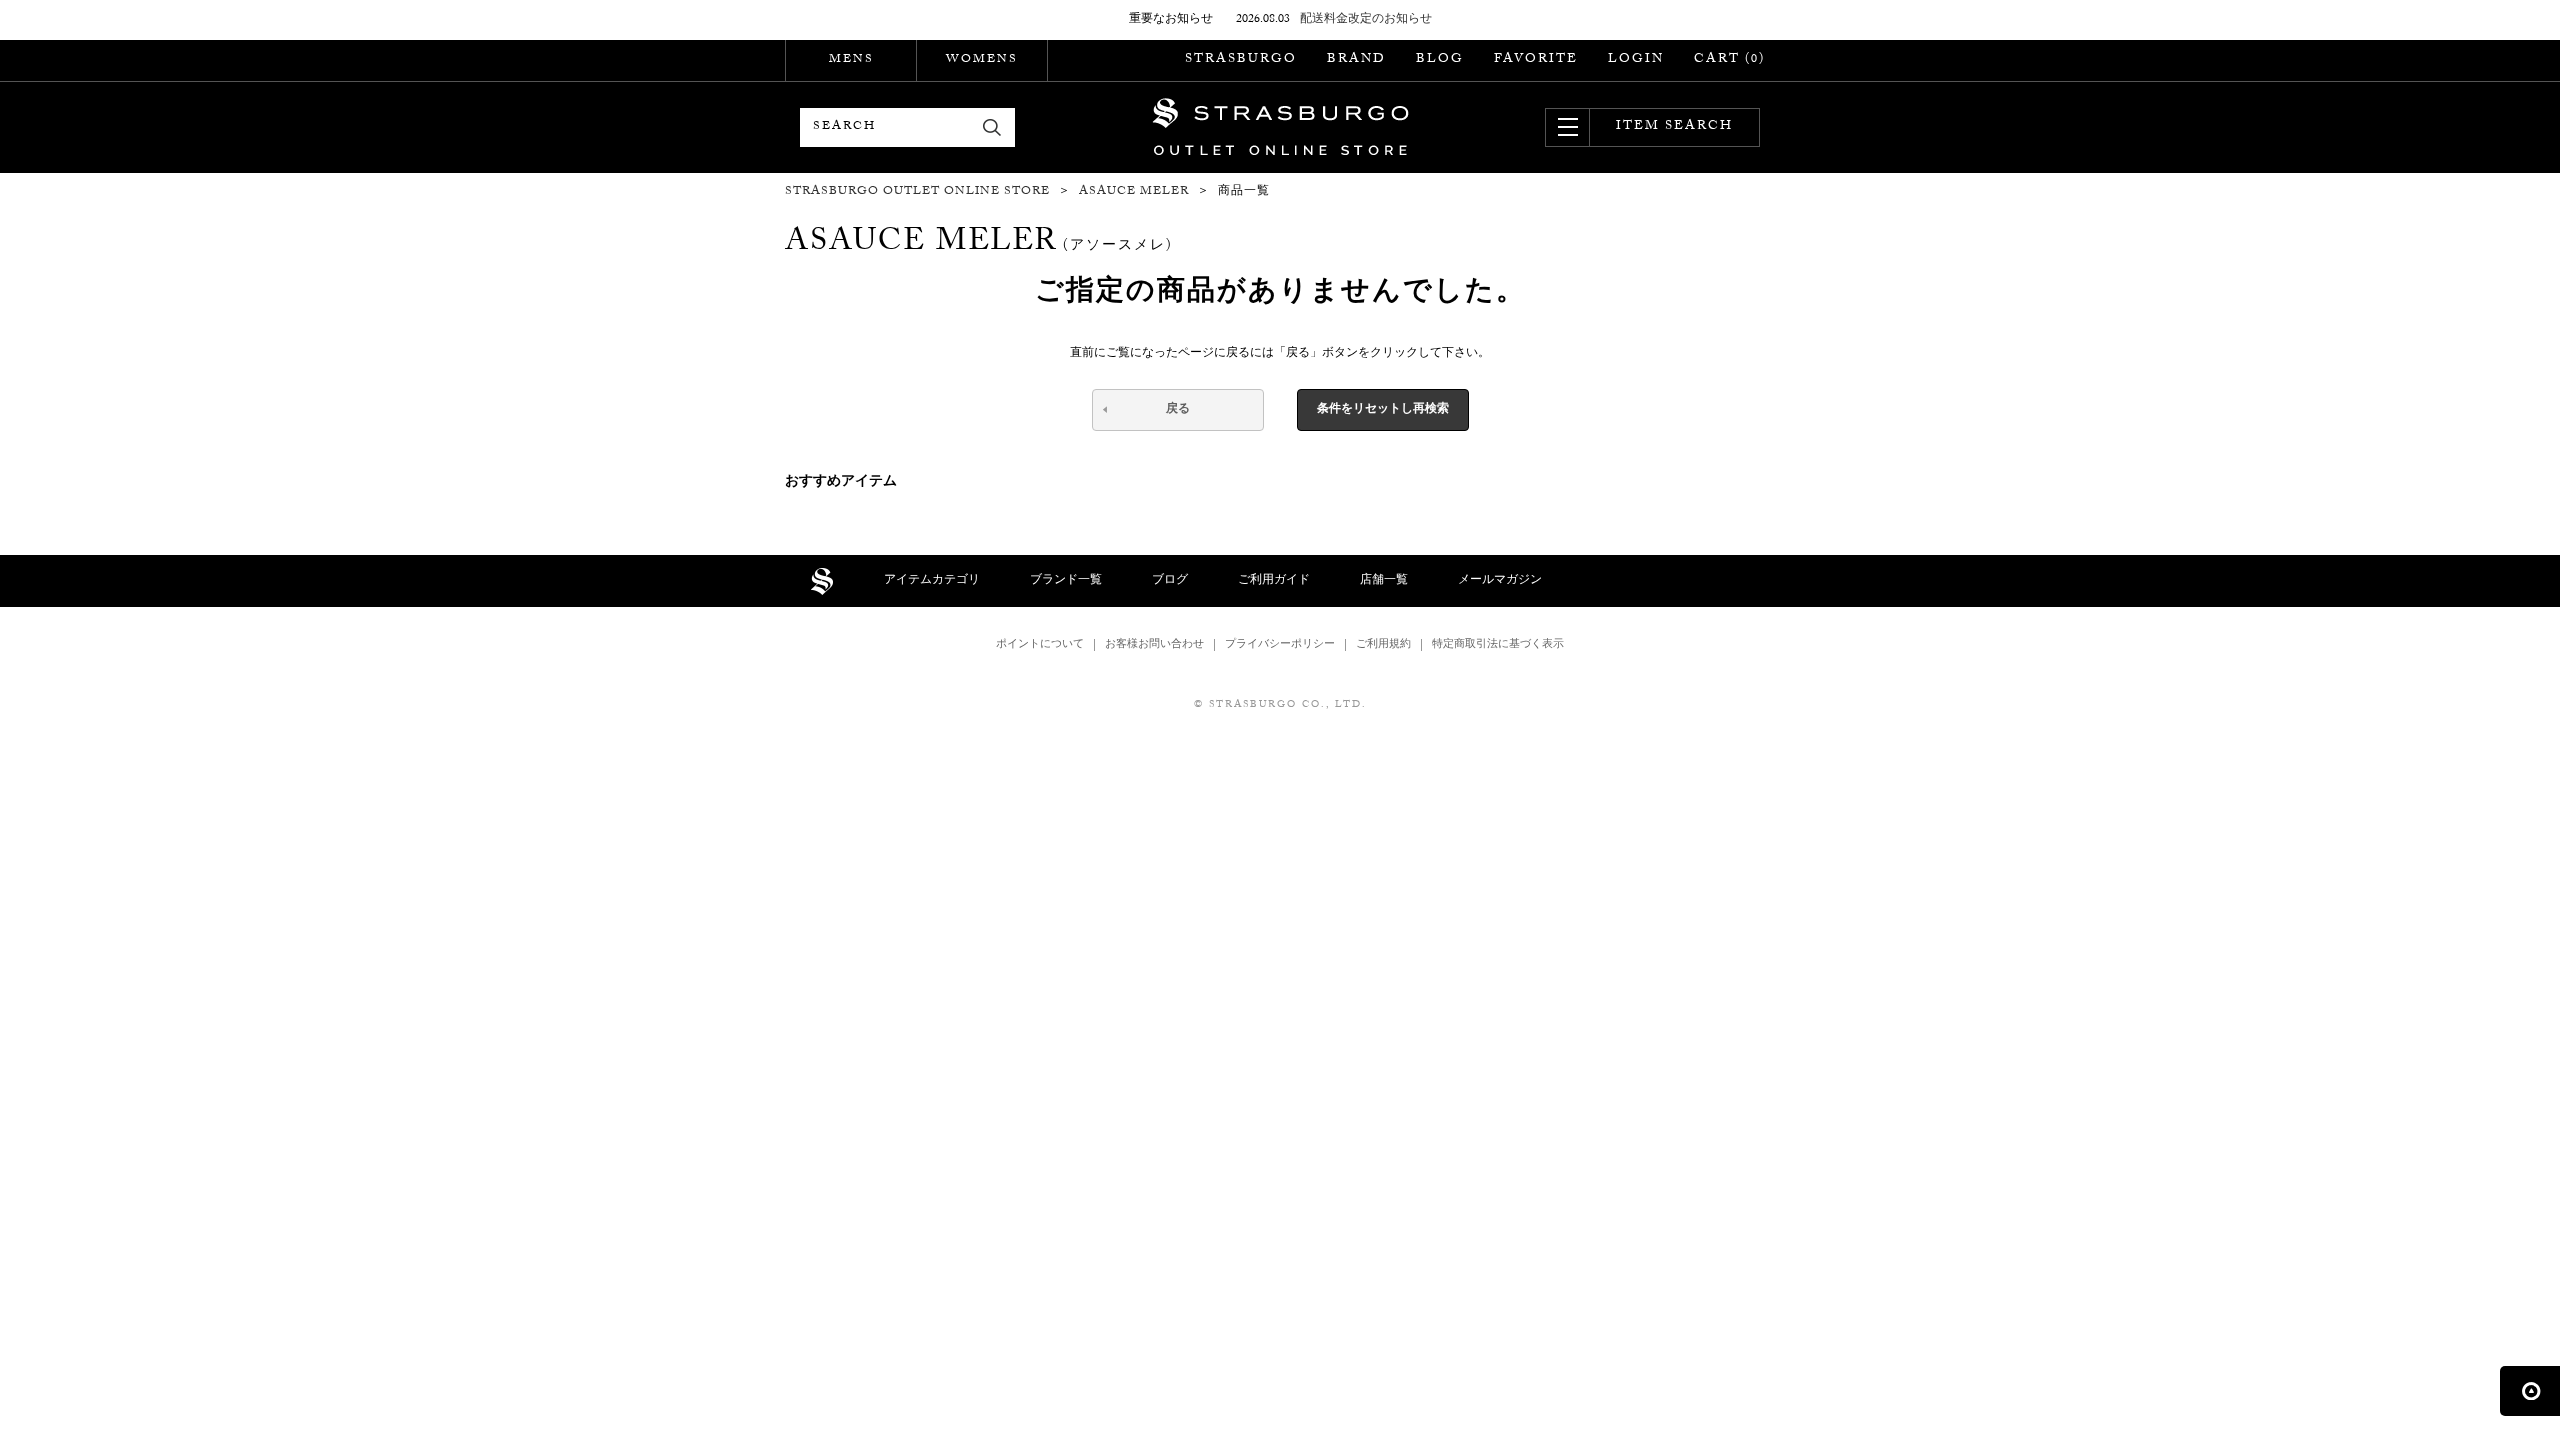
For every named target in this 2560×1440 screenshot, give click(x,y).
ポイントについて (1040, 645)
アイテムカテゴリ (932, 581)
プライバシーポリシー (1280, 645)
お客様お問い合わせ (1154, 645)
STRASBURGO (1241, 60)
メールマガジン (1500, 581)
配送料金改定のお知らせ (1366, 20)
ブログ (1170, 581)
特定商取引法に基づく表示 (1498, 645)
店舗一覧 (1384, 581)
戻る (1178, 410)
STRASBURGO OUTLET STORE (1280, 127)
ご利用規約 (1383, 645)
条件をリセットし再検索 (1383, 410)
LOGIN (1636, 60)
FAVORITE (1536, 60)
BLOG (1440, 60)
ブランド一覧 (1066, 581)
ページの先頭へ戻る (2530, 1391)
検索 (992, 127)
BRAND (1356, 60)
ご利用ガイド (1274, 581)
